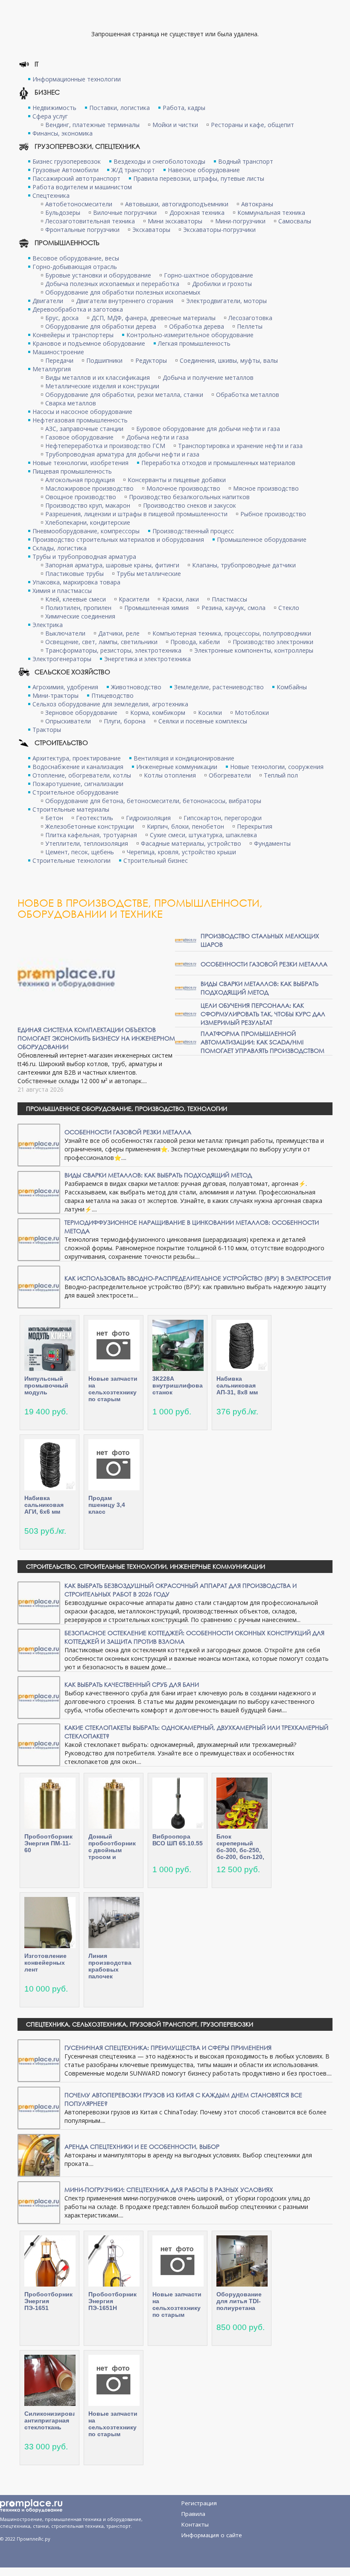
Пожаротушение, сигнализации (78, 784)
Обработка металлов (248, 395)
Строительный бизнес (156, 860)
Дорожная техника (197, 212)
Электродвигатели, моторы (226, 301)
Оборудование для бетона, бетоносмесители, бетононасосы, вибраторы (153, 801)
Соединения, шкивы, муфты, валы (229, 360)
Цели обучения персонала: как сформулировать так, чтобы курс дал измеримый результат (263, 1014)
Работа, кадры (184, 108)
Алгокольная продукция (80, 480)
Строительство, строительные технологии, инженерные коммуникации (146, 1566)
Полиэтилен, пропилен (78, 608)
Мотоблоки (252, 713)
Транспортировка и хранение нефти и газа (240, 446)
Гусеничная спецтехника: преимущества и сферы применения (168, 2048)
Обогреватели (230, 775)
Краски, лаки (181, 599)
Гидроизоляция (148, 818)
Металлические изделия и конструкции (102, 386)
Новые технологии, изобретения (80, 463)
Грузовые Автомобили (66, 170)
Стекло (289, 608)
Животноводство (136, 687)
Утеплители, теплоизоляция (87, 843)
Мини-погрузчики (240, 221)
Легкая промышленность (194, 343)
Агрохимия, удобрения (65, 687)
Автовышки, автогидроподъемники (177, 204)
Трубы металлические (149, 574)
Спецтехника (51, 195)
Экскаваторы (151, 230)
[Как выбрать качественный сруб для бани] (39, 1697)
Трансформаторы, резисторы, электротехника (113, 650)
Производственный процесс (193, 531)
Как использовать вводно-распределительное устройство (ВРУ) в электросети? (198, 1278)
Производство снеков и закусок (190, 505)
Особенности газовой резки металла (264, 964)
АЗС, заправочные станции (84, 429)
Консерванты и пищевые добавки (177, 480)
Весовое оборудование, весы (76, 258)
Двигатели (48, 301)
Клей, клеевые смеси (76, 599)
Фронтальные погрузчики (82, 230)
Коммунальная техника (271, 212)
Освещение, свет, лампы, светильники (101, 642)
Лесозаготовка (250, 318)
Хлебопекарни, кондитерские (88, 522)
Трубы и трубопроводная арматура (84, 557)
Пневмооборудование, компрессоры (86, 531)
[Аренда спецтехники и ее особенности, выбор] (39, 2155)
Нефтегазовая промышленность (80, 420)
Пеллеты (250, 326)
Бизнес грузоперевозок (67, 161)
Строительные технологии (71, 860)
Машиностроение (58, 352)
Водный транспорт (246, 161)
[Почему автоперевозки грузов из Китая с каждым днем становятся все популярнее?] (39, 2107)
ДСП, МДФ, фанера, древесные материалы (153, 318)
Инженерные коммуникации (177, 767)
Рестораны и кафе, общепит (252, 125)
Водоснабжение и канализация (78, 767)
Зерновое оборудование (81, 713)
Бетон (54, 818)
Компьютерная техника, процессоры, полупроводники (232, 633)
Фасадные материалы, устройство (191, 843)
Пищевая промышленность (72, 471)
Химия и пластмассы (62, 591)
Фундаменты (272, 843)
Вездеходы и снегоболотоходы (159, 161)
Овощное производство (81, 497)
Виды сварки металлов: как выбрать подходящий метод (260, 988)
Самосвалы (295, 221)
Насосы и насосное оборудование (82, 412)
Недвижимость (54, 108)
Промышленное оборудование (262, 539)
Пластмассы (229, 599)
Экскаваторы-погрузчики (219, 230)
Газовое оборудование (79, 437)
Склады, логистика (60, 548)
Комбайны (292, 687)
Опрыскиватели (68, 721)
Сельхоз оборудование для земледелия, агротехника (110, 704)
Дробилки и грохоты (222, 284)
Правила (193, 2514)
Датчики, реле (119, 633)
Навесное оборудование (204, 170)
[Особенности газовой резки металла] (186, 964)
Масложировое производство (89, 488)
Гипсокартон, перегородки (223, 818)
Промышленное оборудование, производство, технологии (127, 1109)
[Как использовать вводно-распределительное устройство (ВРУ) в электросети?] (39, 1286)
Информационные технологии (77, 79)
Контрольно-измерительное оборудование (190, 335)
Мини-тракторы (55, 695)
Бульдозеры (63, 212)
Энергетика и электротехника (147, 659)
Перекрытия (255, 826)
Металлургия (52, 369)
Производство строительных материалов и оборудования (118, 539)
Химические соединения (80, 616)
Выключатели (65, 633)
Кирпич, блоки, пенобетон (185, 826)
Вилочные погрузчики (125, 212)
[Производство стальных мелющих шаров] (186, 940)
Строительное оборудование (76, 792)
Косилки (210, 713)
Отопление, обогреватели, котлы (82, 775)
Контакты (195, 2524)
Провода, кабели (195, 642)
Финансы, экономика (63, 133)
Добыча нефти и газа (157, 437)
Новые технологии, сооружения (277, 767)
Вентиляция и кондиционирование (184, 758)
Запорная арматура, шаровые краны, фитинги (112, 565)
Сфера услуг (50, 116)
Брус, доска (62, 318)
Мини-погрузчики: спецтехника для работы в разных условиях (169, 2190)
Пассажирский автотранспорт (76, 178)
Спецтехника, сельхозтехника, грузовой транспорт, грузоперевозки (140, 2024)
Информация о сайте (212, 2535)
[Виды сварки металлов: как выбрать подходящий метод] (186, 987)
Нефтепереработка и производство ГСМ (105, 446)
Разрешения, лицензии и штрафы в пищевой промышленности (136, 514)
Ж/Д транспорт (133, 170)
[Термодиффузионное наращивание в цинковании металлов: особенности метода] (39, 1239)
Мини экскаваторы (175, 221)
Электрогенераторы (62, 659)
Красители (134, 599)
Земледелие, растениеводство (219, 687)
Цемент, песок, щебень (80, 852)
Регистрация (199, 2503)
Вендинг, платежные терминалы (92, 125)
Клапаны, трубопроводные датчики (244, 565)
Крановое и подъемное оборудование (89, 343)
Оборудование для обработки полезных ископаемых (123, 292)
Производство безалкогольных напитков (189, 497)
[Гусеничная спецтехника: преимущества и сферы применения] (39, 2060)
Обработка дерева (197, 326)
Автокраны (257, 204)
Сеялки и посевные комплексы (203, 721)
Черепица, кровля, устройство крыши (181, 852)
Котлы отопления (170, 775)
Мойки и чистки (175, 125)
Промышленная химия (156, 608)
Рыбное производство (273, 514)
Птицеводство (112, 695)
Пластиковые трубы (74, 574)
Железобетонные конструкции (90, 826)
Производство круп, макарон (88, 505)
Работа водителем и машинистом (82, 187)
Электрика (48, 625)
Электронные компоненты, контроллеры (254, 650)
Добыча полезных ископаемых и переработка (112, 284)
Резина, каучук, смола (233, 608)
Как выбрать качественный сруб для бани (132, 1684)
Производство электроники (273, 642)
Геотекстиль (95, 818)
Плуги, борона (125, 721)
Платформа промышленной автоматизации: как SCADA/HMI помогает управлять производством (262, 1042)
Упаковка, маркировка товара (76, 582)
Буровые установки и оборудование (98, 275)
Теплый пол (281, 775)
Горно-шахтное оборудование (209, 275)
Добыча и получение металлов (208, 377)
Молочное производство (183, 488)
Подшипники (104, 360)
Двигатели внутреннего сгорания (125, 301)
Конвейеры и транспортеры (73, 335)
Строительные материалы (71, 809)
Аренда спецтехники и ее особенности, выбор (142, 2147)
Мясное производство (266, 488)
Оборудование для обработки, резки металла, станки (124, 395)
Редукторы (151, 360)
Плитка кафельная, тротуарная (91, 835)
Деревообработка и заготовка (78, 309)
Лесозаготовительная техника (90, 221)
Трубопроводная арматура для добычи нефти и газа (122, 454)
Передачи (59, 360)
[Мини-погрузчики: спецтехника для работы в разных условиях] (39, 2202)
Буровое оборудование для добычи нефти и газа (208, 429)
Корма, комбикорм (158, 713)
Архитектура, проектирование (77, 758)
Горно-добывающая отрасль (75, 267)
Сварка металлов (71, 403)
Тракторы (47, 730)
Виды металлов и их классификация (98, 377)
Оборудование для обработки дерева (101, 326)
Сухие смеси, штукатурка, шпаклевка (203, 835)
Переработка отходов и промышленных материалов (218, 463)
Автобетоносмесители (79, 204)
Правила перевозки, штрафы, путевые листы (199, 178)
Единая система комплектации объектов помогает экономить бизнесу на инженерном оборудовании (96, 1038)
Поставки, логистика (120, 108)
